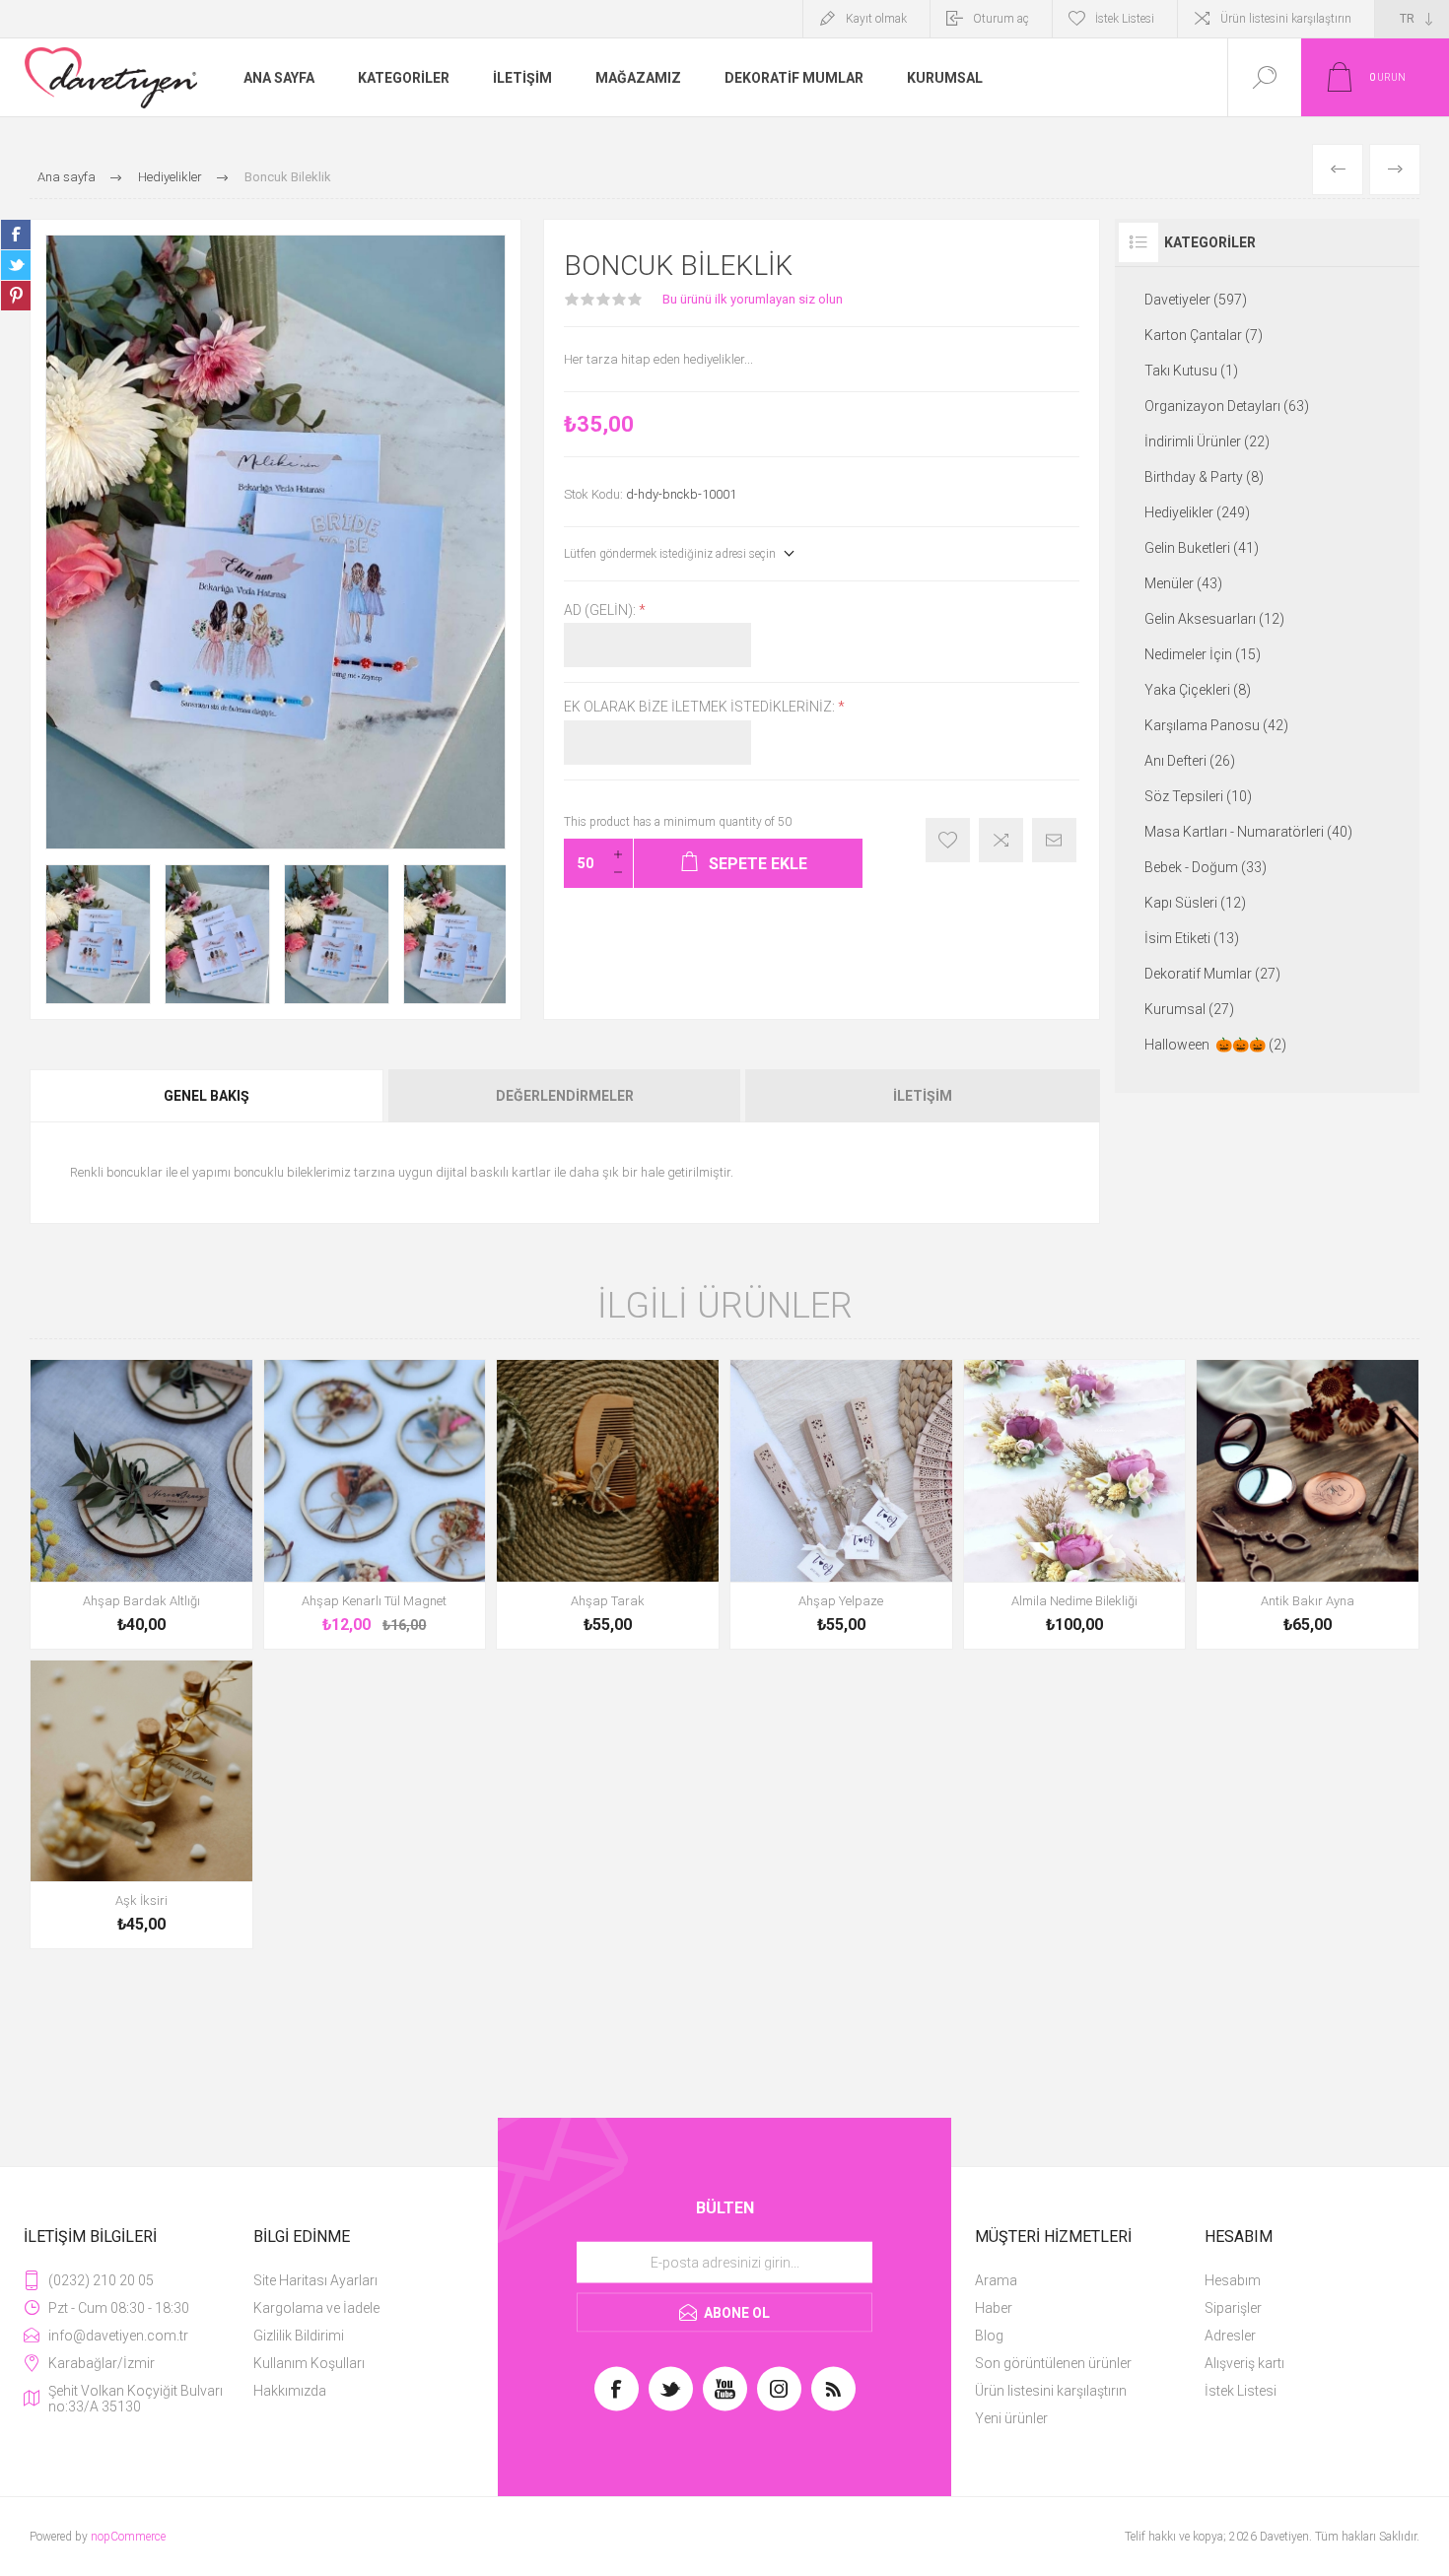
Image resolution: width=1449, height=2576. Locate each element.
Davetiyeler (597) (1196, 300)
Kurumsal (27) (1189, 1009)
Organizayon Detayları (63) (1227, 406)
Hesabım (1233, 2280)
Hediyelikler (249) (1197, 512)
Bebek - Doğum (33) (1206, 867)
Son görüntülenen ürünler (1053, 2363)
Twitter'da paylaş (16, 265)
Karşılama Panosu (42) (1216, 725)
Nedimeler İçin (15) (1203, 654)
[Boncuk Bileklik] (98, 935)
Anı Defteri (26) (1190, 761)
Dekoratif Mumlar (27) (1212, 974)
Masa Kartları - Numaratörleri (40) (1248, 832)
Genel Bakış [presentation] (207, 1096)
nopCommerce (128, 2537)
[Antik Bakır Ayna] (1308, 1504)
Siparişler (1233, 2308)
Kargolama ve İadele (316, 2308)
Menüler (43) (1183, 583)
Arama (996, 2280)
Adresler (1230, 2336)
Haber (994, 2308)
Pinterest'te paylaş (16, 296)
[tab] (208, 1096)
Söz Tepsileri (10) (1198, 796)
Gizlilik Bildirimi (299, 2336)
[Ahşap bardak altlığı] (141, 1504)
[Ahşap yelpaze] (841, 1504)
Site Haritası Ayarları (315, 2280)
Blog (989, 2336)
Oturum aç (1001, 19)
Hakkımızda (290, 2391)
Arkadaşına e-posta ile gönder (1054, 840)
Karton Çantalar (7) (1204, 335)
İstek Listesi (1241, 2391)
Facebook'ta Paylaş (16, 235)
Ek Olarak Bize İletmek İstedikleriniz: (701, 708)
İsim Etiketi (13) (1192, 938)
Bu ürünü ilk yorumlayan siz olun (753, 299)
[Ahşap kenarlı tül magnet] (375, 1504)
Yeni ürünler (1011, 2418)
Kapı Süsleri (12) (1195, 903)
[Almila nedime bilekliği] (1075, 1504)
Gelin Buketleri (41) (1202, 548)
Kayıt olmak (876, 19)
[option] (98, 935)
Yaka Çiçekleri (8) (1198, 690)
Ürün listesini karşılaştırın (1286, 19)
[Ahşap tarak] (608, 1504)
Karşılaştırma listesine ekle (1001, 840)
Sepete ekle (119, 1595)
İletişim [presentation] (923, 1096)
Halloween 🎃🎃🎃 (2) (1215, 1045)
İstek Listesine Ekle (948, 840)
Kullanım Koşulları (309, 2363)
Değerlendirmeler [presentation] (565, 1096)
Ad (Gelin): (601, 610)
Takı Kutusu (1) (1191, 371)
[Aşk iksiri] (141, 1805)
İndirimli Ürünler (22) (1207, 441)
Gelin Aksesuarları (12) (1214, 619)
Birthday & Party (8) (1204, 477)
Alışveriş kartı (1244, 2363)
